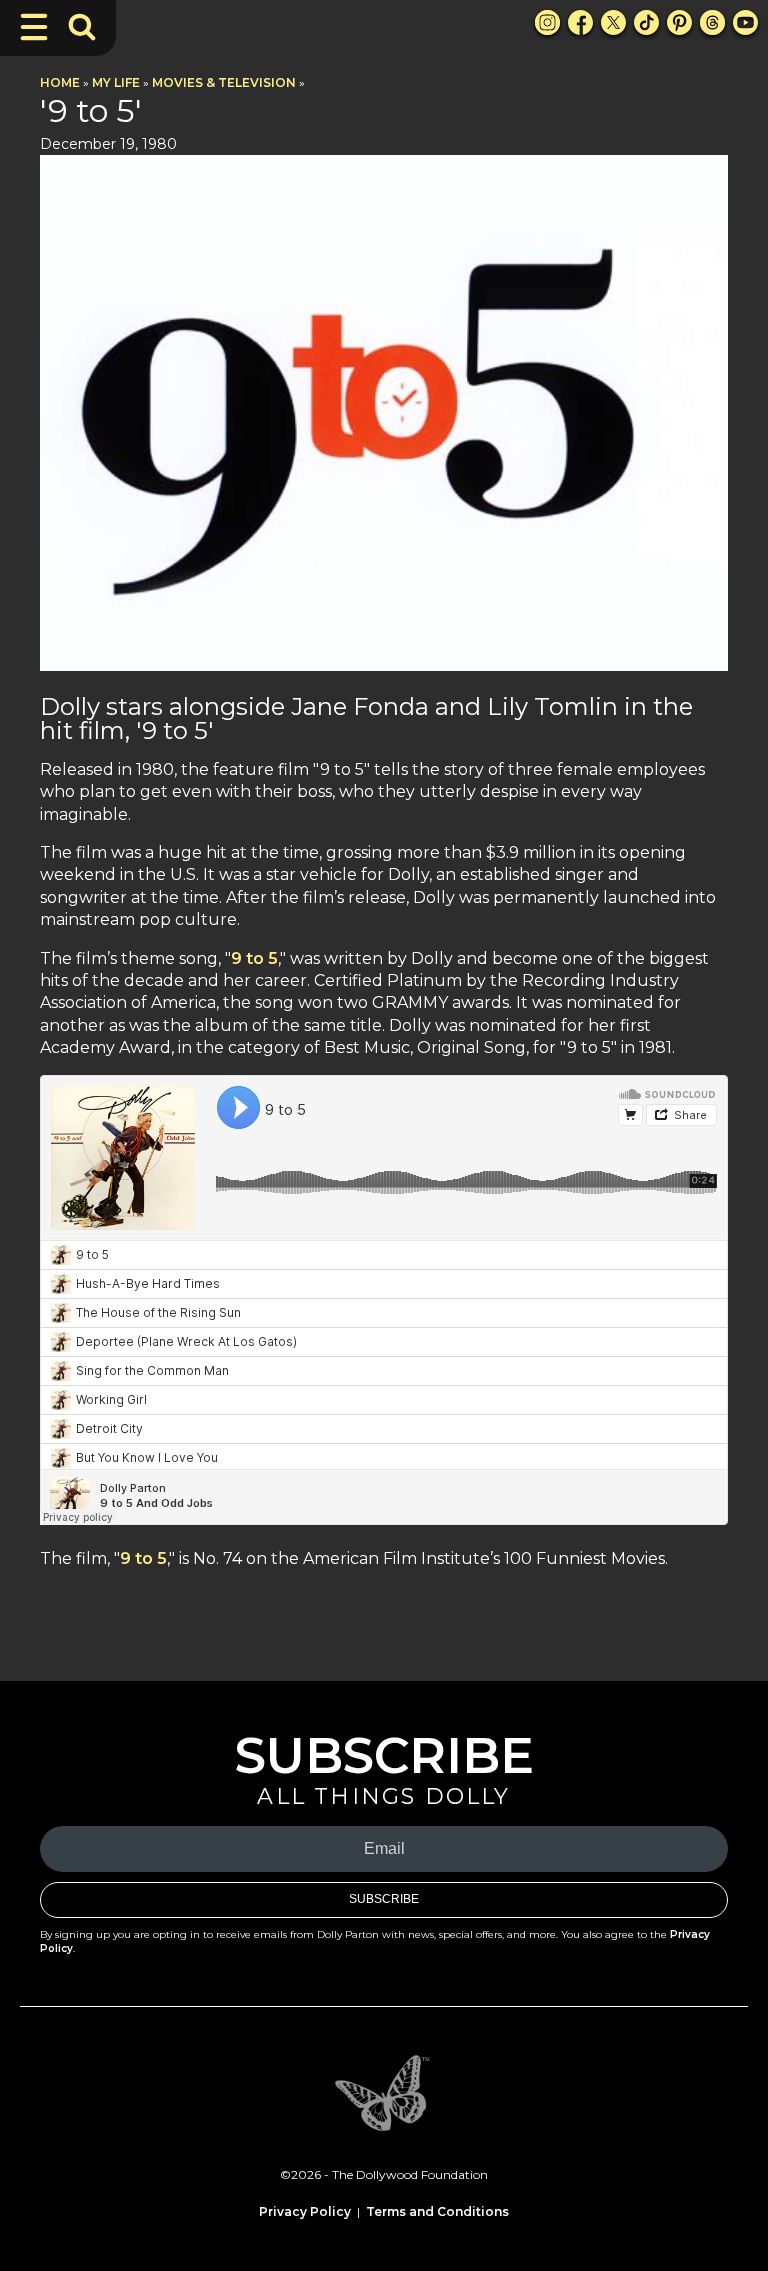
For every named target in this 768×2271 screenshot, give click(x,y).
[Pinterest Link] (679, 22)
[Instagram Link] (547, 22)
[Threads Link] (712, 22)
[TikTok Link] (646, 22)
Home (60, 82)
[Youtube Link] (745, 22)
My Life (116, 82)
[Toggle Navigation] (34, 27)
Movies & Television (224, 82)
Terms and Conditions (437, 2211)
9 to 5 (254, 958)
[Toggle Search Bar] (82, 27)
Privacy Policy (305, 2211)
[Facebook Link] (580, 22)
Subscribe (384, 1899)
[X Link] (613, 22)
